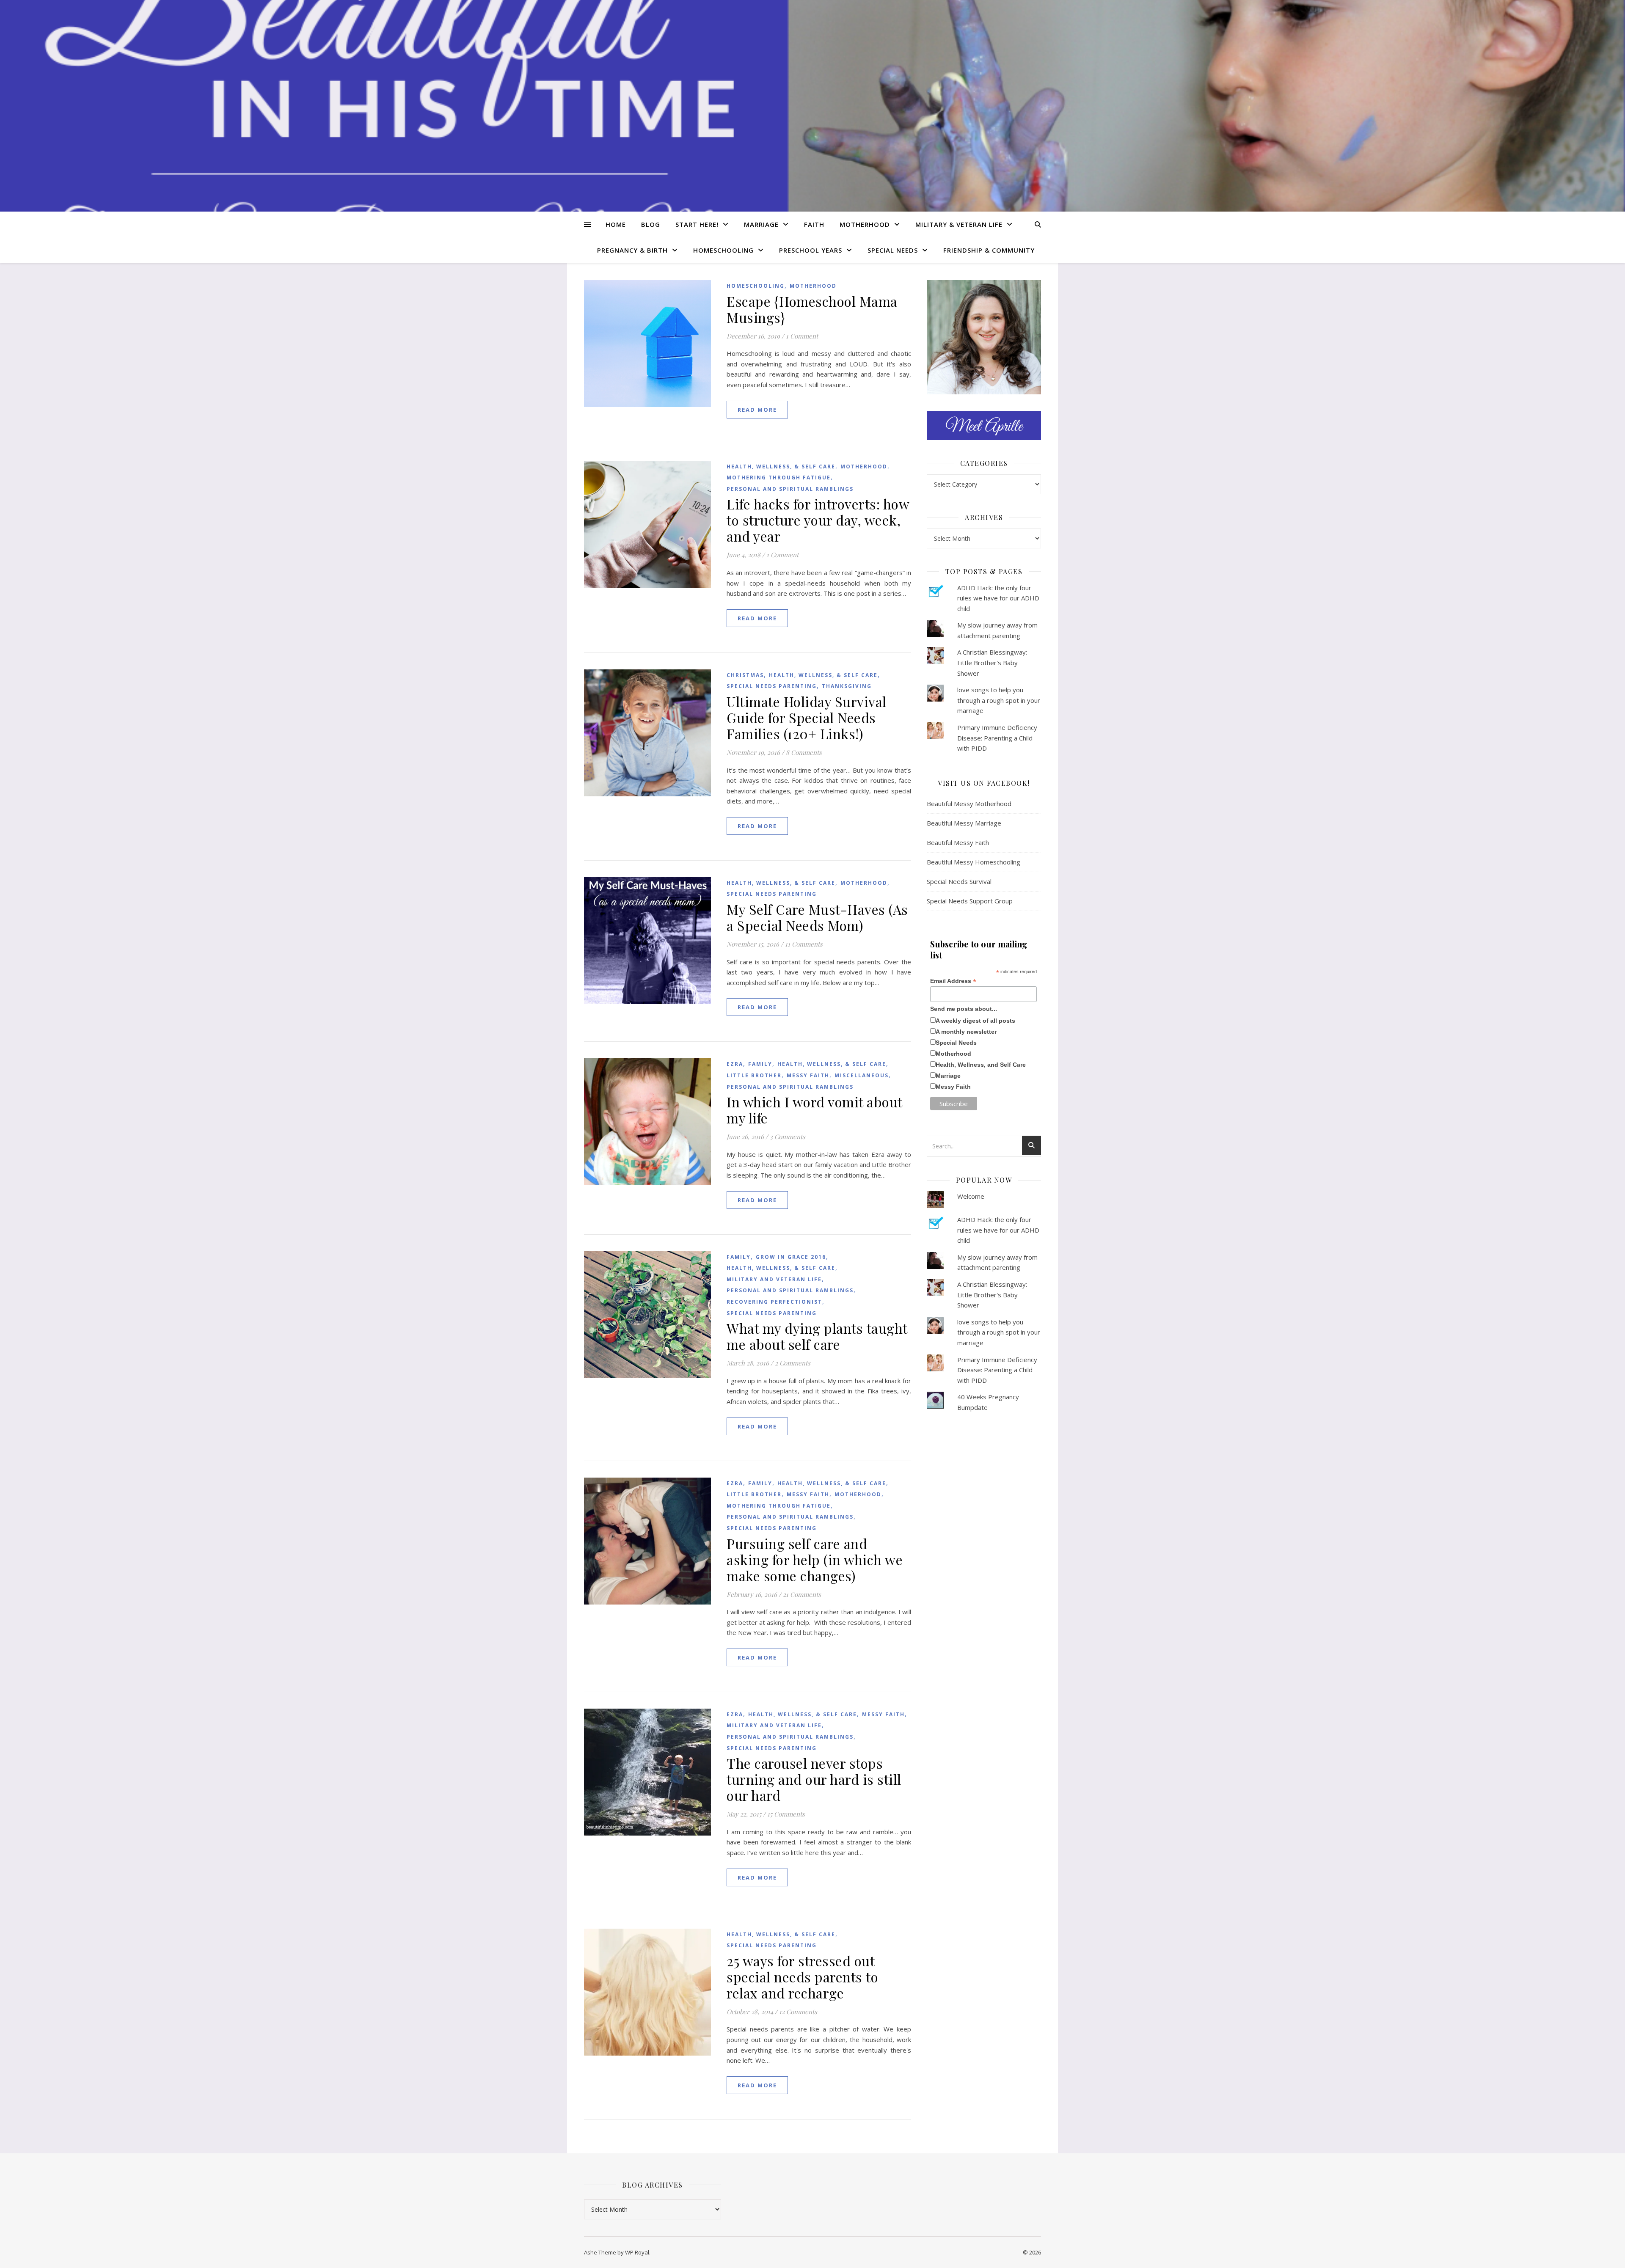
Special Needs (893, 250)
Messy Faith (808, 1075)
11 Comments (804, 944)
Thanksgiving (847, 686)
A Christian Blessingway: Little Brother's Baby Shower (992, 662)
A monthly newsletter (966, 1032)
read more (757, 410)
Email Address (953, 981)
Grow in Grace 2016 (791, 1257)
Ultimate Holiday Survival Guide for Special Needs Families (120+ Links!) (807, 717)
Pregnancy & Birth (632, 250)
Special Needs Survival (959, 881)
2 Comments (793, 1363)
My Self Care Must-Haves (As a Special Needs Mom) (817, 917)
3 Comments (788, 1137)
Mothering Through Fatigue (779, 478)
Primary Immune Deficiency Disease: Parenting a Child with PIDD (997, 738)
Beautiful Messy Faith (958, 842)
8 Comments (804, 752)
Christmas (745, 675)
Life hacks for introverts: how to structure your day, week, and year (818, 520)
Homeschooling (723, 250)
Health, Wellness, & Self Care (781, 467)
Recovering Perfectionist (774, 1302)
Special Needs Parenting (772, 686)
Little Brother (754, 1075)
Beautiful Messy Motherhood (969, 804)
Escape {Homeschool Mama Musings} (812, 309)
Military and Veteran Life (774, 1279)
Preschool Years (811, 250)
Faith (814, 224)
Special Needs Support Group (970, 901)
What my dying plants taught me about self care (817, 1336)
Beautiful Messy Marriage (964, 823)
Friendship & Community (989, 250)
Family (760, 1064)
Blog (651, 224)
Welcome (971, 1196)
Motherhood (865, 224)
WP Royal (637, 2252)
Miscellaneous (862, 1075)
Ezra (735, 1064)
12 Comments (798, 2012)
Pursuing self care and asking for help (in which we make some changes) (815, 1559)
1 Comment (802, 336)
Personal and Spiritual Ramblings (790, 489)
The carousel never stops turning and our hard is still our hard (814, 1779)
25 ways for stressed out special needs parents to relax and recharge (802, 1977)
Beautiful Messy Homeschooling (974, 862)
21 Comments (802, 1594)
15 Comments (786, 1814)
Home (616, 224)
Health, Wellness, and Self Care (981, 1065)
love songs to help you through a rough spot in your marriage (999, 700)
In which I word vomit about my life (814, 1110)
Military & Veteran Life (959, 224)
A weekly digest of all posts (975, 1021)
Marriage (761, 224)
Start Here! (697, 224)
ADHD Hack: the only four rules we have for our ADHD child (998, 598)
